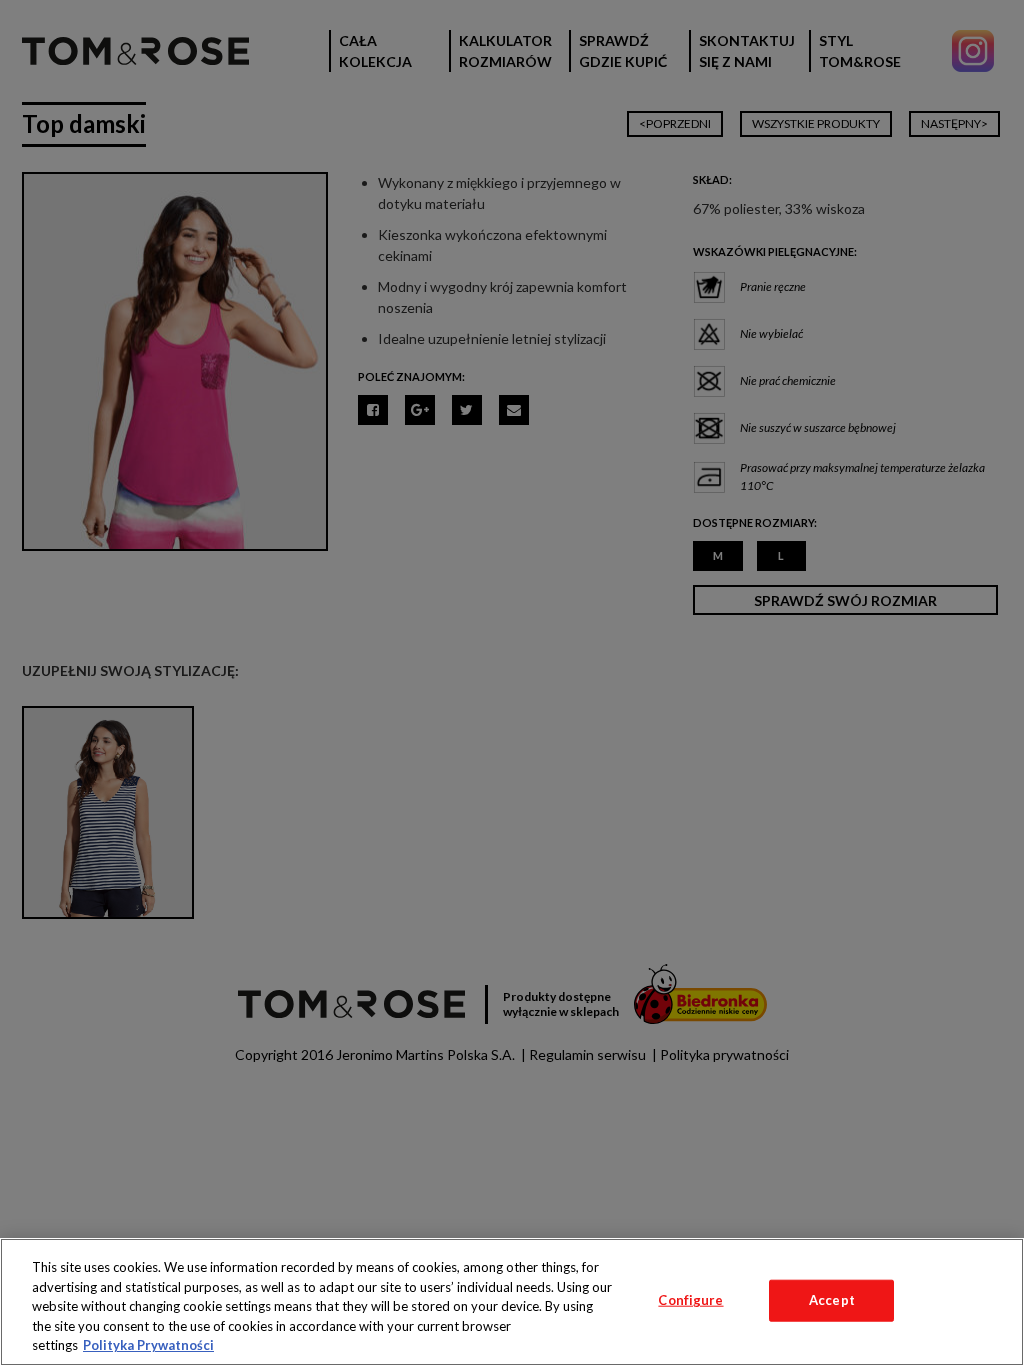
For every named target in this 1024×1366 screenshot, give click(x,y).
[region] (512, 1302)
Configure (690, 1300)
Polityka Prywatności (148, 1345)
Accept (832, 1300)
